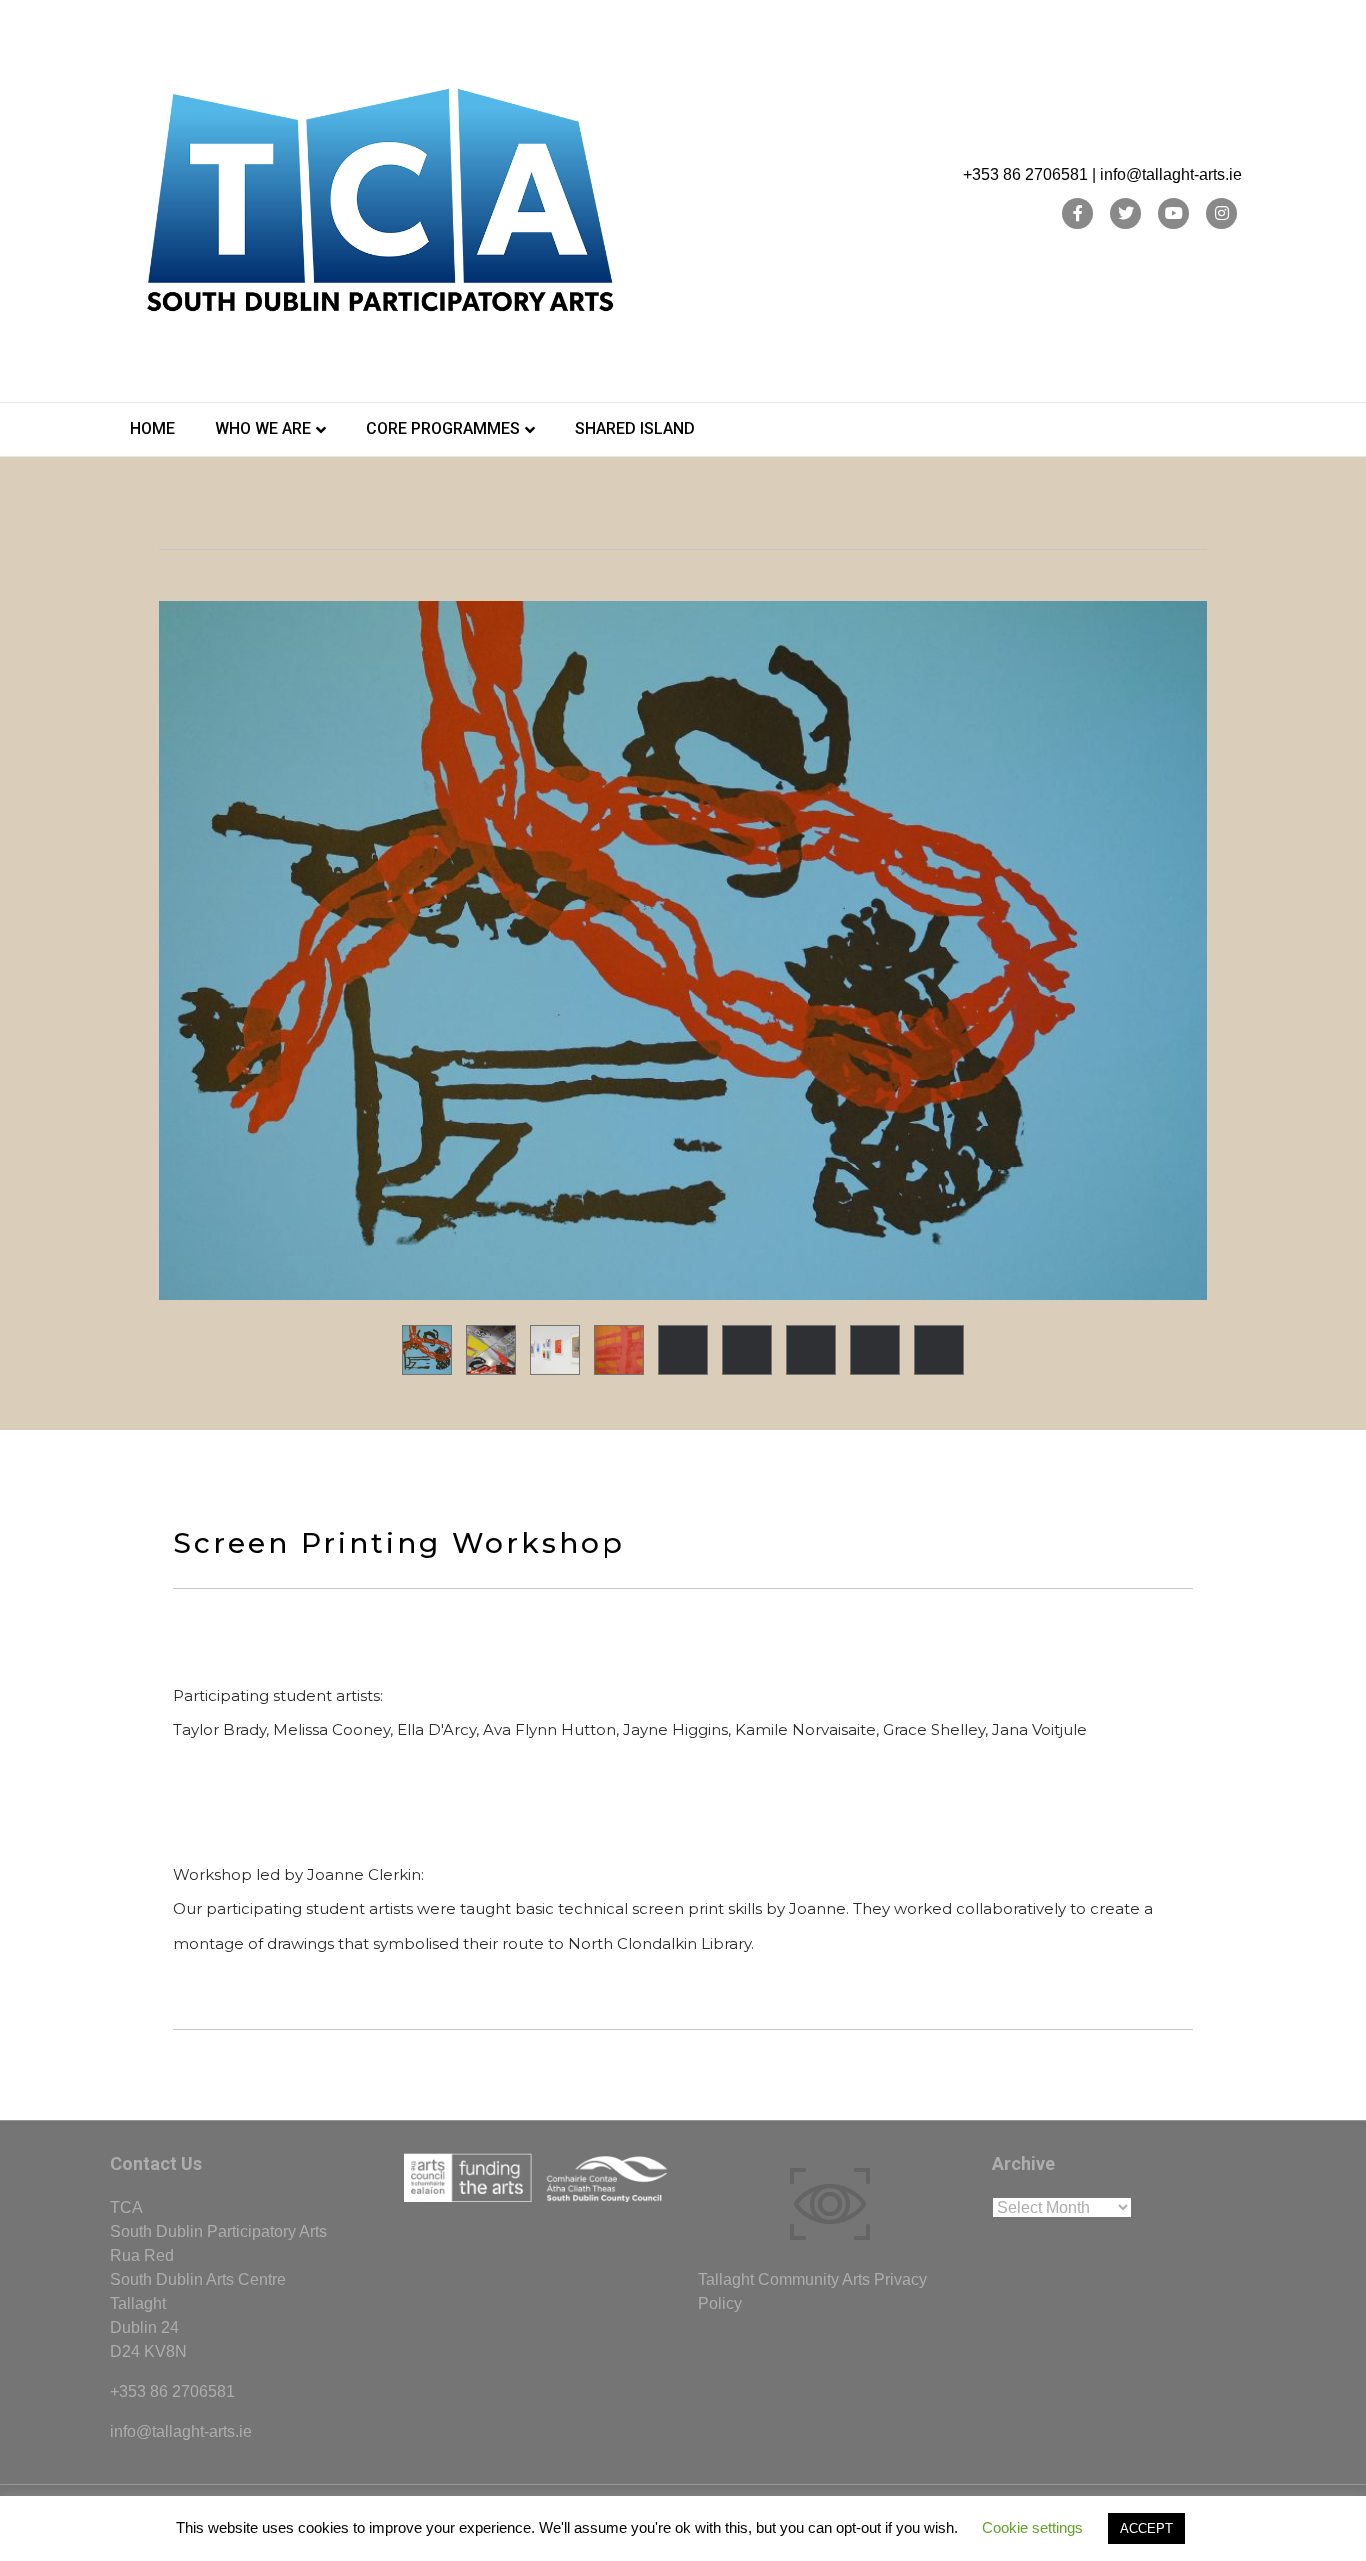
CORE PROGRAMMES (443, 428)
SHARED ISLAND (635, 428)
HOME (152, 428)
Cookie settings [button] (1032, 2527)
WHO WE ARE (263, 428)
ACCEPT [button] (1146, 2528)
